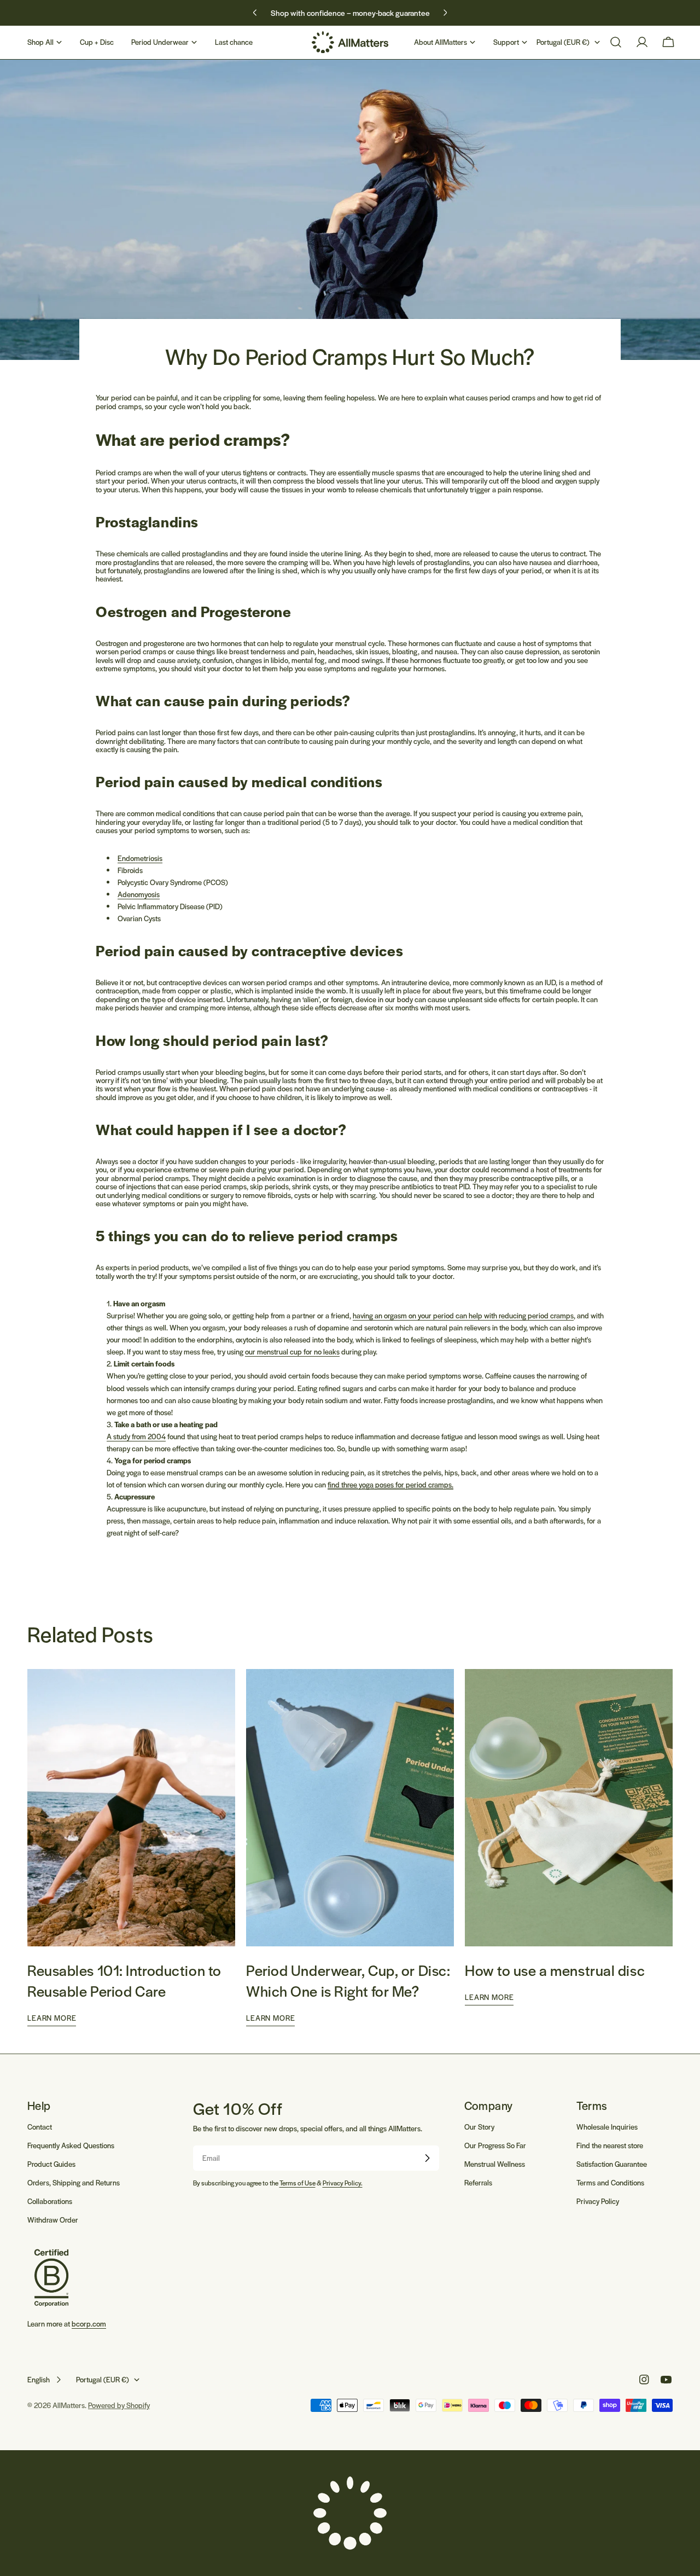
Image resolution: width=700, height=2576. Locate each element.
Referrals (478, 2182)
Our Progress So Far (495, 2145)
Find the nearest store (610, 2145)
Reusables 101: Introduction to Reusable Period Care (124, 1980)
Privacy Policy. (343, 2183)
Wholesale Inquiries (607, 2127)
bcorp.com (89, 2324)
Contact (40, 2127)
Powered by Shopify (119, 2405)
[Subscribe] (427, 2158)
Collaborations (50, 2201)
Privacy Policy (598, 2201)
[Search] (616, 42)
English (39, 2379)
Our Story (479, 2127)
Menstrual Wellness (495, 2164)
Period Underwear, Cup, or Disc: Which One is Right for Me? (348, 1980)
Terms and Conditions (610, 2182)
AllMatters (69, 2405)
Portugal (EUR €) (563, 42)
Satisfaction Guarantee (612, 2164)
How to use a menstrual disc (555, 1970)
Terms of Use (297, 2183)
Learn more (52, 2018)
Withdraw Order (53, 2220)
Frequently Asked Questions (71, 2145)
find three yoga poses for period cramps (390, 1484)
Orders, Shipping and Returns (74, 2182)
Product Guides (51, 2164)
